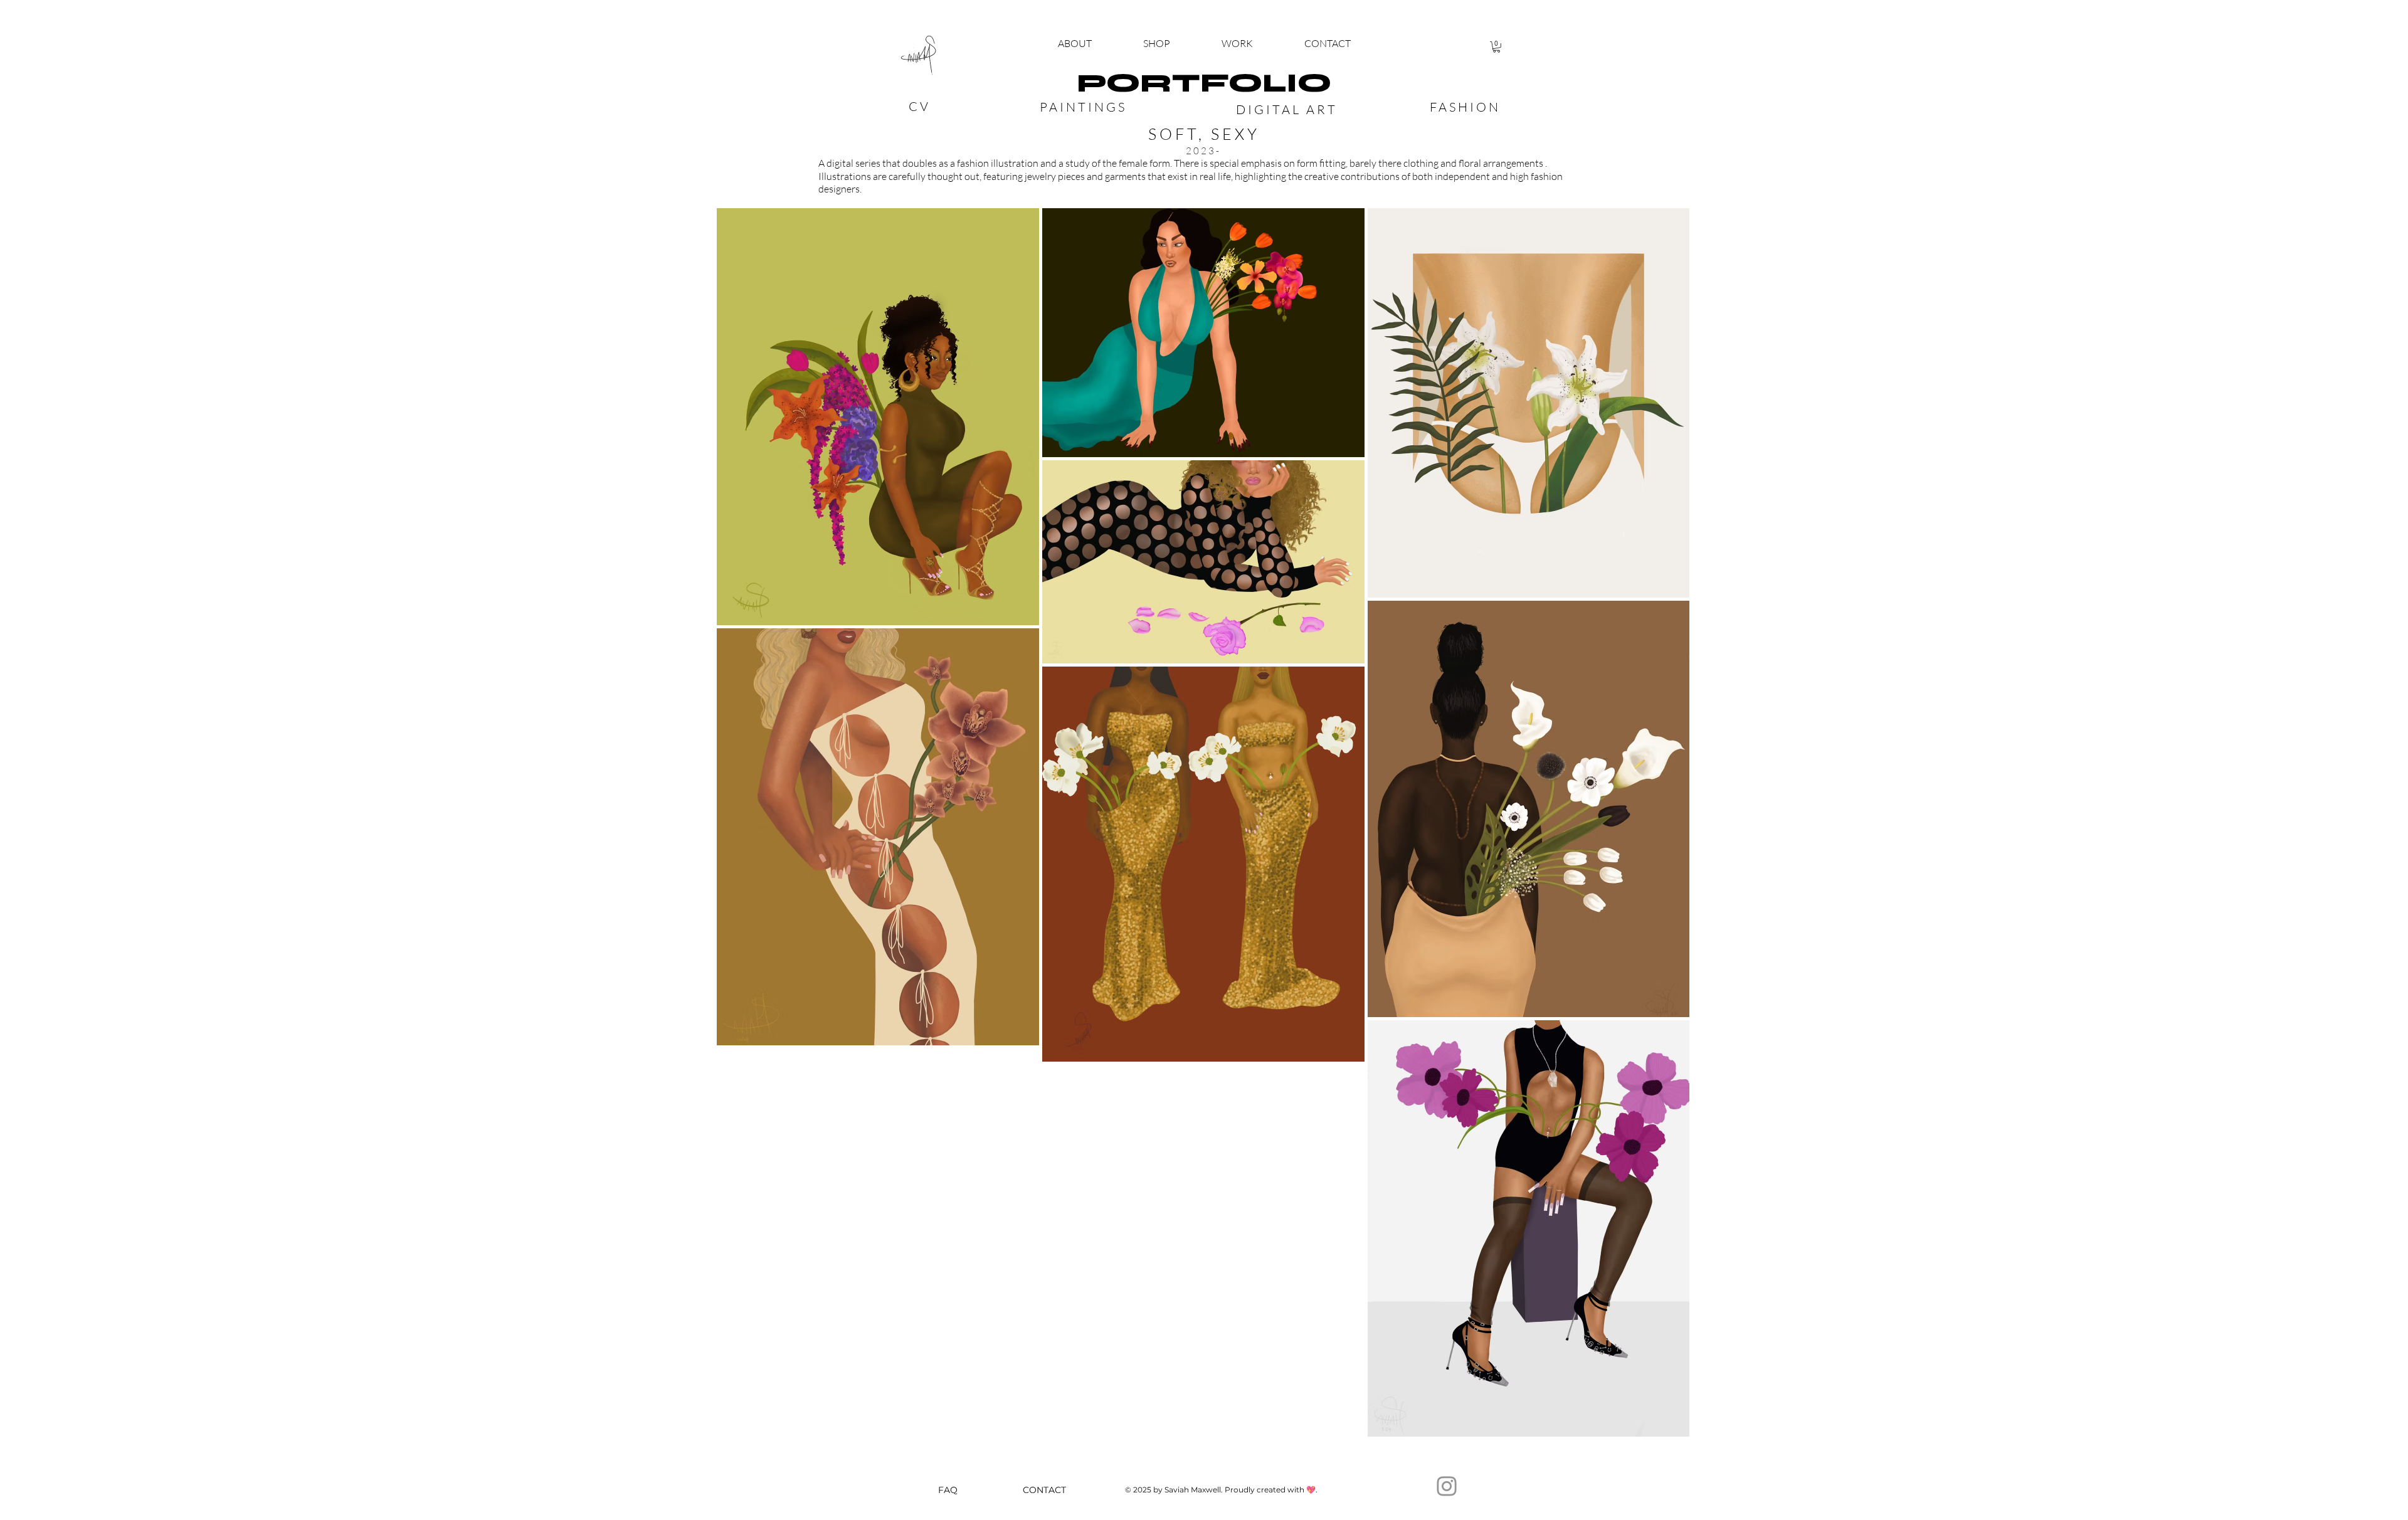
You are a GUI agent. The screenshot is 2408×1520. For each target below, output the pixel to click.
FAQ (948, 1490)
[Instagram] (1447, 1486)
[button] (1157, 44)
